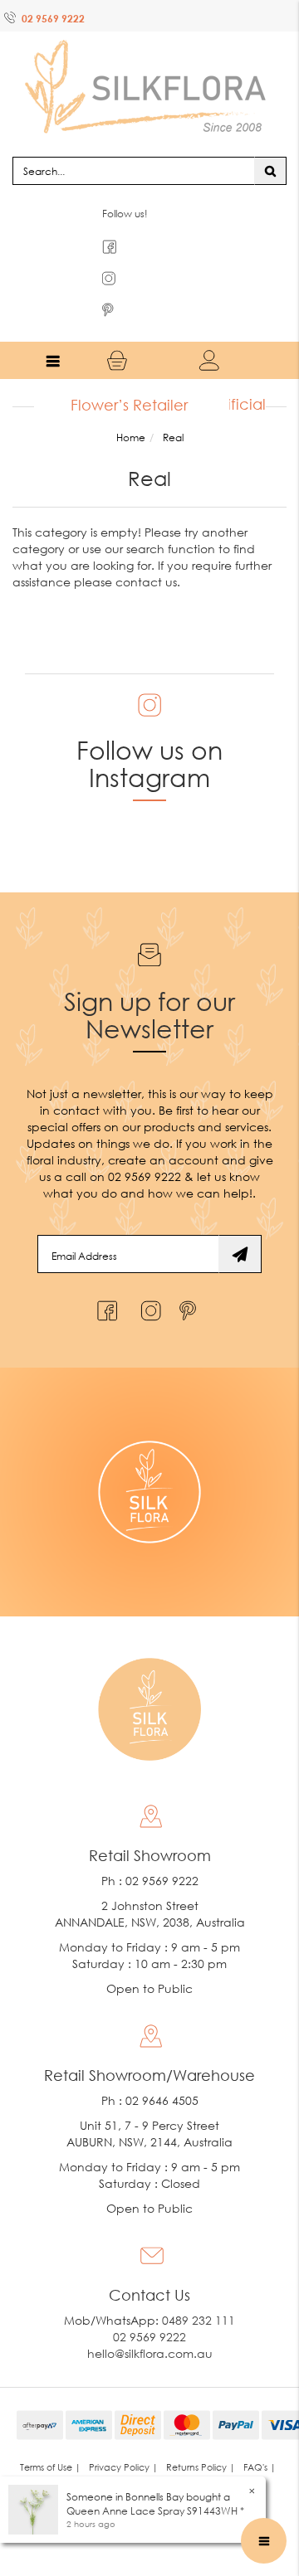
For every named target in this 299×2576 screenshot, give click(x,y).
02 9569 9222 (53, 19)
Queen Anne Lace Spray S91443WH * (155, 2511)
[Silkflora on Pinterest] (190, 1274)
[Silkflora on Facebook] (105, 1274)
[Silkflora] (149, 67)
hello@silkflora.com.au (150, 2321)
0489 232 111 (199, 2288)
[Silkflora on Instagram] (147, 1274)
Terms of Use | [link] (50, 2435)
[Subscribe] (240, 1222)
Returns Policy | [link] (201, 2435)
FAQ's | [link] (260, 2435)
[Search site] (270, 138)
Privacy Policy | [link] (123, 2435)
